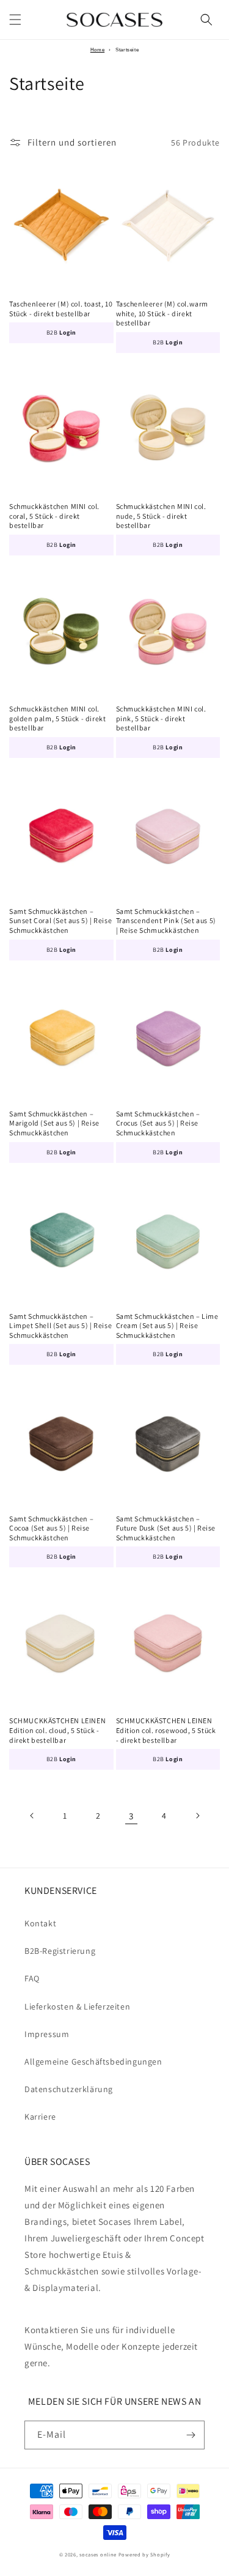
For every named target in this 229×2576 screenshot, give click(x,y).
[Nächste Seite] (197, 1816)
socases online (98, 2554)
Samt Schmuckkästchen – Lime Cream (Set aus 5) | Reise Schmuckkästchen (167, 1326)
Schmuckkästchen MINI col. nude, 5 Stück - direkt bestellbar (161, 516)
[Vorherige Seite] (32, 1816)
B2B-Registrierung (60, 1951)
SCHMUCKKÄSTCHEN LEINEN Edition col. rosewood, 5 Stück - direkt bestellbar (166, 1730)
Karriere (40, 2117)
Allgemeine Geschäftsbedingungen (93, 2062)
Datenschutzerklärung (69, 2089)
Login (68, 332)
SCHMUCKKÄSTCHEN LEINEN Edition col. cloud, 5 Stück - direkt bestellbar (57, 1730)
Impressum (47, 2034)
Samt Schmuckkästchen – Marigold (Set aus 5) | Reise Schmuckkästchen (54, 1123)
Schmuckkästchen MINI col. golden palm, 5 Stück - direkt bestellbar (57, 718)
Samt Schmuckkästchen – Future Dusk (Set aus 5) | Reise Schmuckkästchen (166, 1528)
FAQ (32, 1978)
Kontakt (40, 1923)
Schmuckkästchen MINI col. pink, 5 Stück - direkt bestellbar (161, 718)
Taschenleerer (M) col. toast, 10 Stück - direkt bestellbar (61, 309)
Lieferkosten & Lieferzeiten (77, 2006)
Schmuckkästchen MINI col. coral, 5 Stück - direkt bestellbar (54, 516)
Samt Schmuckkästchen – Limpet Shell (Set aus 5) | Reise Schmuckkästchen (60, 1326)
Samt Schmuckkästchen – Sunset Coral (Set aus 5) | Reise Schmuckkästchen (60, 921)
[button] (15, 20)
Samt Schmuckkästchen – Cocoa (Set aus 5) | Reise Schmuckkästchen (51, 1528)
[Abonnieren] (191, 2435)
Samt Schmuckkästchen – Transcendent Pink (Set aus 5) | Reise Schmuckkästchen (166, 921)
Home (97, 50)
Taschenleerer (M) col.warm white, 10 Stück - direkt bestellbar (162, 313)
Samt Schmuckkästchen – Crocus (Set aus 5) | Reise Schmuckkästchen (158, 1123)
